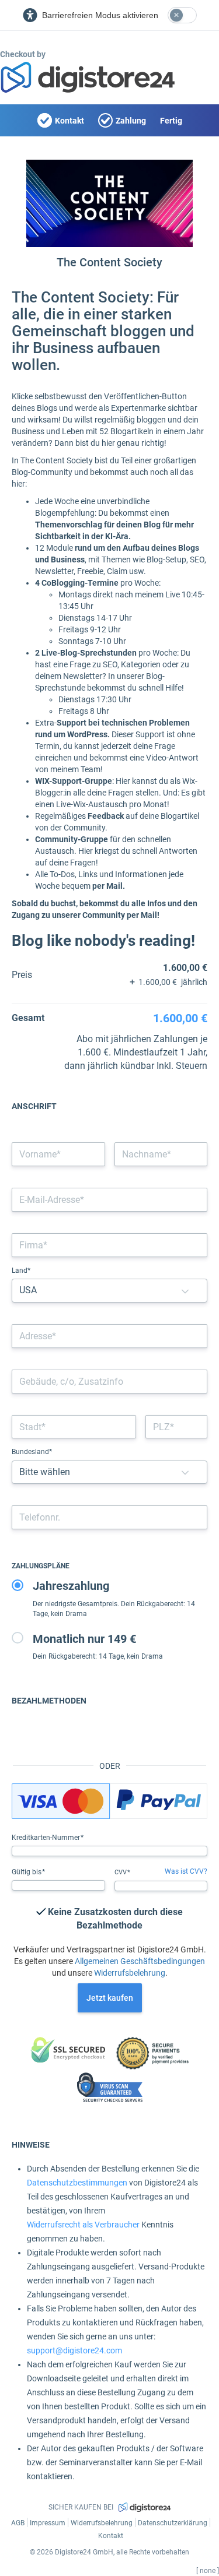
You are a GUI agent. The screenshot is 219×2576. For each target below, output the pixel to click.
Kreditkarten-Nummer (47, 1838)
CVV (121, 1872)
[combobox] (109, 1336)
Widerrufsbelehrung (130, 1973)
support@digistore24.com (74, 2350)
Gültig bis (27, 1872)
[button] (185, 1291)
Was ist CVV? (186, 1871)
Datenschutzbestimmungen (77, 2183)
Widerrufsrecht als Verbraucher (83, 2225)
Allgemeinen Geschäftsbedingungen (140, 1961)
